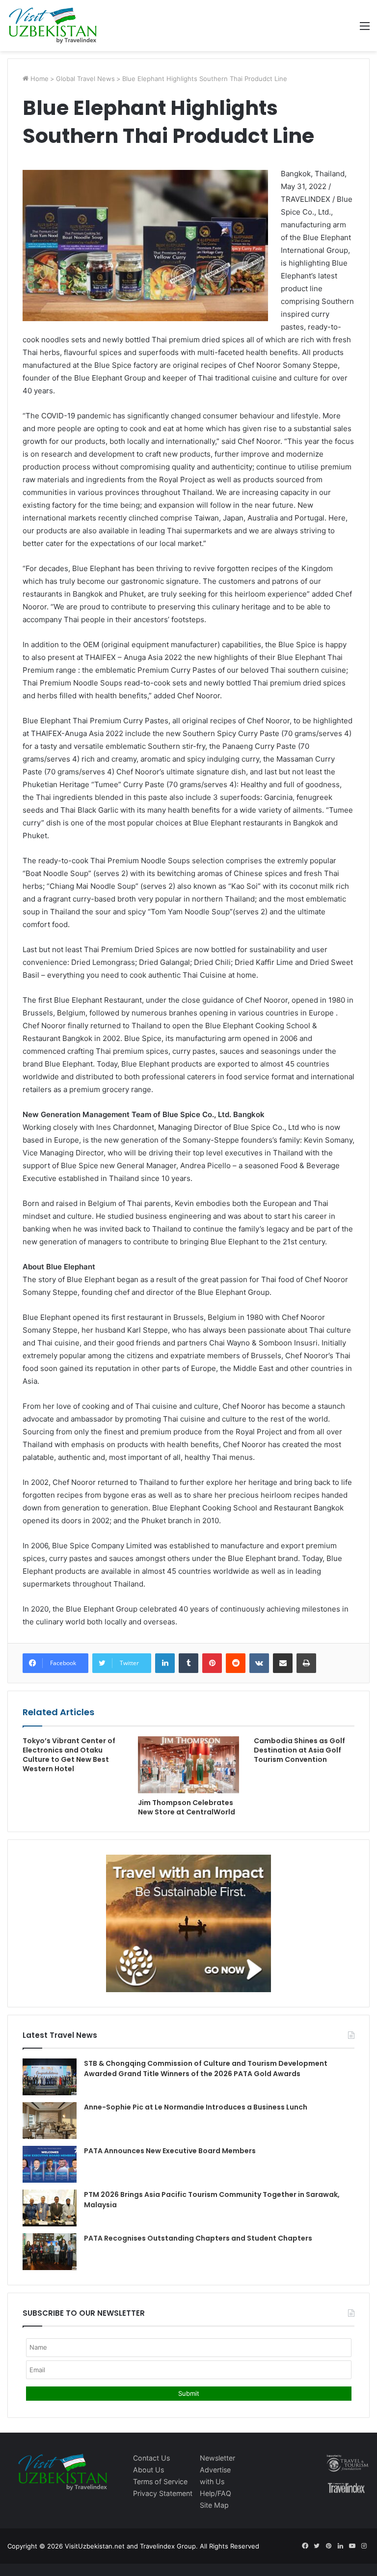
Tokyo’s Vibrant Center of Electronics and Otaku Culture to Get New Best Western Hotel (69, 1755)
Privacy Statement (163, 2493)
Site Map (214, 2505)
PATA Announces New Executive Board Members (170, 2151)
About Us (148, 2470)
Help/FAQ (215, 2493)
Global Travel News (85, 79)
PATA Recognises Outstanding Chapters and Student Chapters (198, 2238)
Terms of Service (160, 2481)
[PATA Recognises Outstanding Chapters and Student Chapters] (50, 2252)
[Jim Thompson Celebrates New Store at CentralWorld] (188, 1765)
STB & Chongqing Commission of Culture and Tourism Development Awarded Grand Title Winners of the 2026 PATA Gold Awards (206, 2069)
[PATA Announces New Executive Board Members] (50, 2164)
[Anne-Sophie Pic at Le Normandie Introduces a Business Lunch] (50, 2121)
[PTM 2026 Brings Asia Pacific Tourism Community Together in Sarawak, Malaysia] (50, 2208)
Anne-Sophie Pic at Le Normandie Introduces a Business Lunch (196, 2107)
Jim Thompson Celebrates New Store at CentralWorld (187, 1807)
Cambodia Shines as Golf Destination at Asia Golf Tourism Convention (299, 1750)
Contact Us (151, 2458)
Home (39, 79)
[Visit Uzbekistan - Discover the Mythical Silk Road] (53, 26)
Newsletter (217, 2458)
